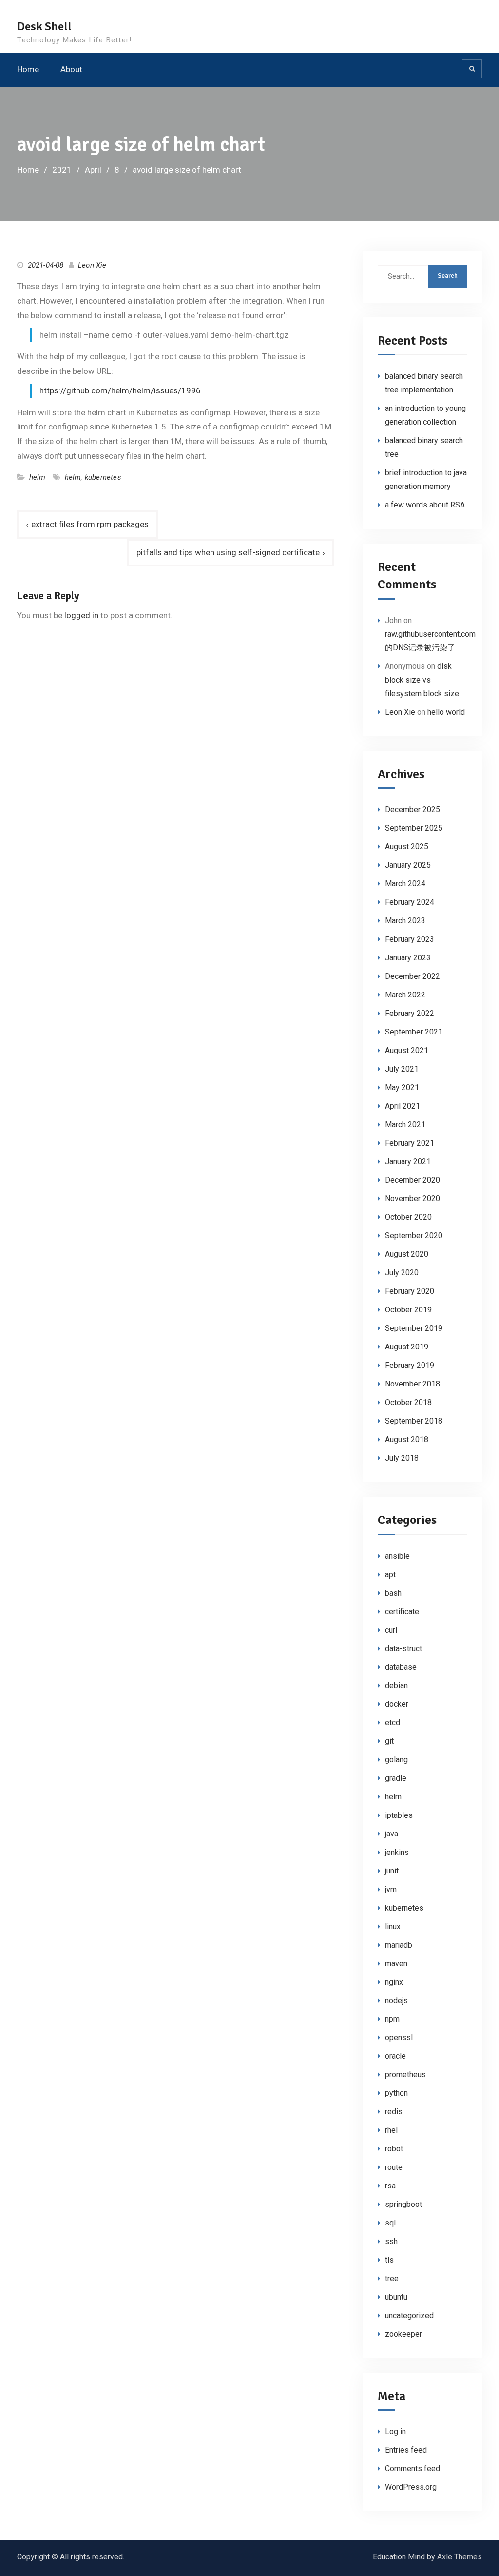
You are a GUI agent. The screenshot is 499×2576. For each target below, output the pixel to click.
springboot (403, 2204)
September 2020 (414, 1236)
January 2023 (408, 958)
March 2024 (405, 884)
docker (397, 1704)
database (401, 1667)
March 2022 (405, 995)
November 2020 (413, 1199)
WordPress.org (411, 2487)
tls (389, 2260)
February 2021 (410, 1143)
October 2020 (408, 1217)
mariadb (399, 1945)
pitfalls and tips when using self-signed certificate (228, 552)
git (389, 1741)
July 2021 (402, 1069)
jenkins (397, 1852)
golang (396, 1760)
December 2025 (413, 810)
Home (28, 69)
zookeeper (403, 2334)
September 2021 (414, 1032)
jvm (391, 1889)
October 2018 (408, 1402)
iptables (399, 1815)
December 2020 (413, 1180)
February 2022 (410, 1013)
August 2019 (407, 1347)
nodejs (396, 2000)
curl (391, 1630)
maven (396, 1963)
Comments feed (413, 2469)
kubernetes (103, 477)
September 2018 (414, 1421)
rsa (390, 2186)
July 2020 (402, 1273)
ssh (391, 2241)
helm (38, 477)
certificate (402, 1611)
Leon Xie (92, 265)
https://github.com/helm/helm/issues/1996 (120, 390)
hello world (446, 712)
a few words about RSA (425, 505)
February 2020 (410, 1291)
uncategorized (409, 2315)
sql (390, 2223)
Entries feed (406, 2450)
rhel (391, 2130)
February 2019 (410, 1365)
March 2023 (405, 921)
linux (393, 1926)
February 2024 (410, 902)
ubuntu (396, 2297)
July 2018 (402, 1458)
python (396, 2093)
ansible (397, 1556)
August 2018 (407, 1439)
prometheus (405, 2075)
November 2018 (413, 1384)
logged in (81, 615)
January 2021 (408, 1161)
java (392, 1834)
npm (392, 2019)
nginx (394, 1982)
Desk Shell (44, 26)
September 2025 (414, 828)
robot (394, 2149)
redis (394, 2112)
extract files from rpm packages (90, 524)
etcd (393, 1723)
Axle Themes (460, 2557)
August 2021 (407, 1050)
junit (392, 1871)
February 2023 (410, 939)
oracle (395, 2056)
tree (392, 2278)
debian (396, 1686)
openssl (399, 2038)
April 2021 (403, 1106)
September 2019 (414, 1328)
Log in (395, 2431)
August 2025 (407, 847)
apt (390, 1574)
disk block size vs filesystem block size (422, 680)
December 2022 (413, 976)
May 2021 (402, 1087)
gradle (396, 1778)
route (394, 2167)
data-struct (403, 1649)
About (71, 69)
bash (393, 1593)
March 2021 (405, 1124)
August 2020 (407, 1254)
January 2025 (408, 865)
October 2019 (408, 1310)
